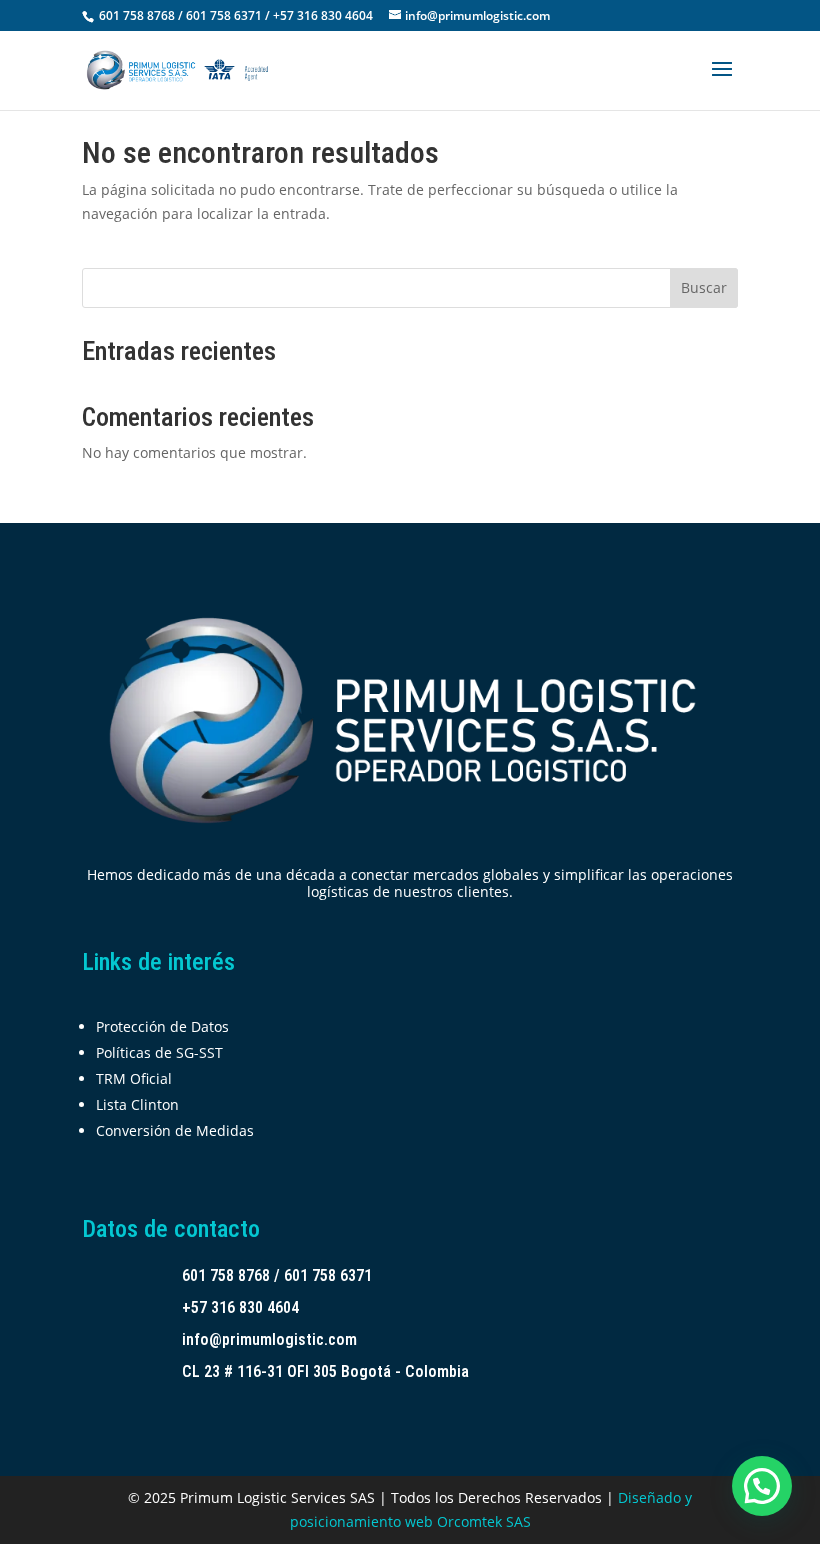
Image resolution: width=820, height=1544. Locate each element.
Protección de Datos (162, 1026)
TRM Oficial (134, 1078)
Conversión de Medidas (175, 1130)
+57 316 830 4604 (240, 1307)
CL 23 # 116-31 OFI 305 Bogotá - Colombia (325, 1371)
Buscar (704, 287)
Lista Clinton (137, 1104)
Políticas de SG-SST (159, 1052)
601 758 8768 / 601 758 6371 (277, 1275)
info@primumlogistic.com (269, 1339)
